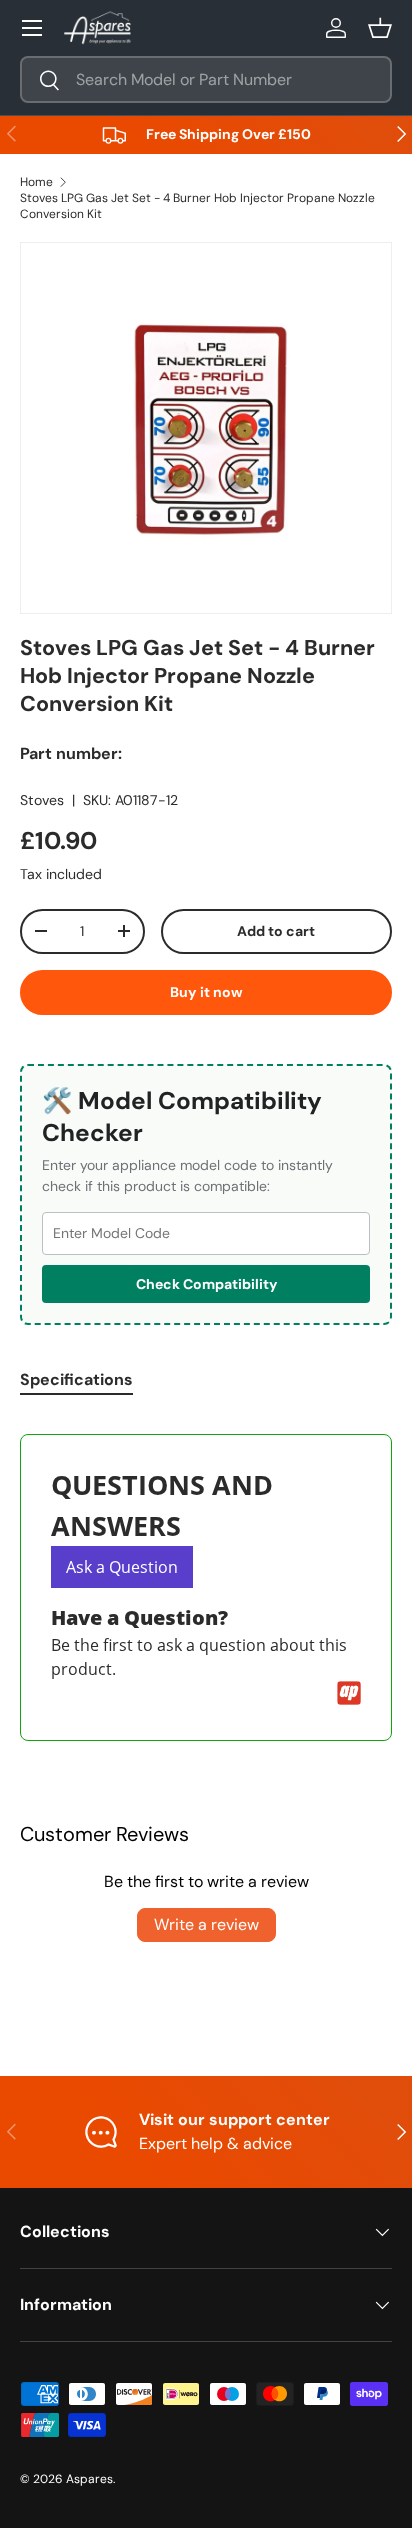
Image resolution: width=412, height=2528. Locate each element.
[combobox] (206, 79)
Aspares (89, 2479)
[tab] (76, 1379)
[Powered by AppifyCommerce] (349, 1693)
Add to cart (276, 931)
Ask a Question (122, 1567)
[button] (380, 28)
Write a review (206, 1924)
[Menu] (32, 28)
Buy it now (206, 992)
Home (36, 182)
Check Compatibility (206, 1284)
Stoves (42, 800)
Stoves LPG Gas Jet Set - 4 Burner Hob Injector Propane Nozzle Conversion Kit (197, 206)
